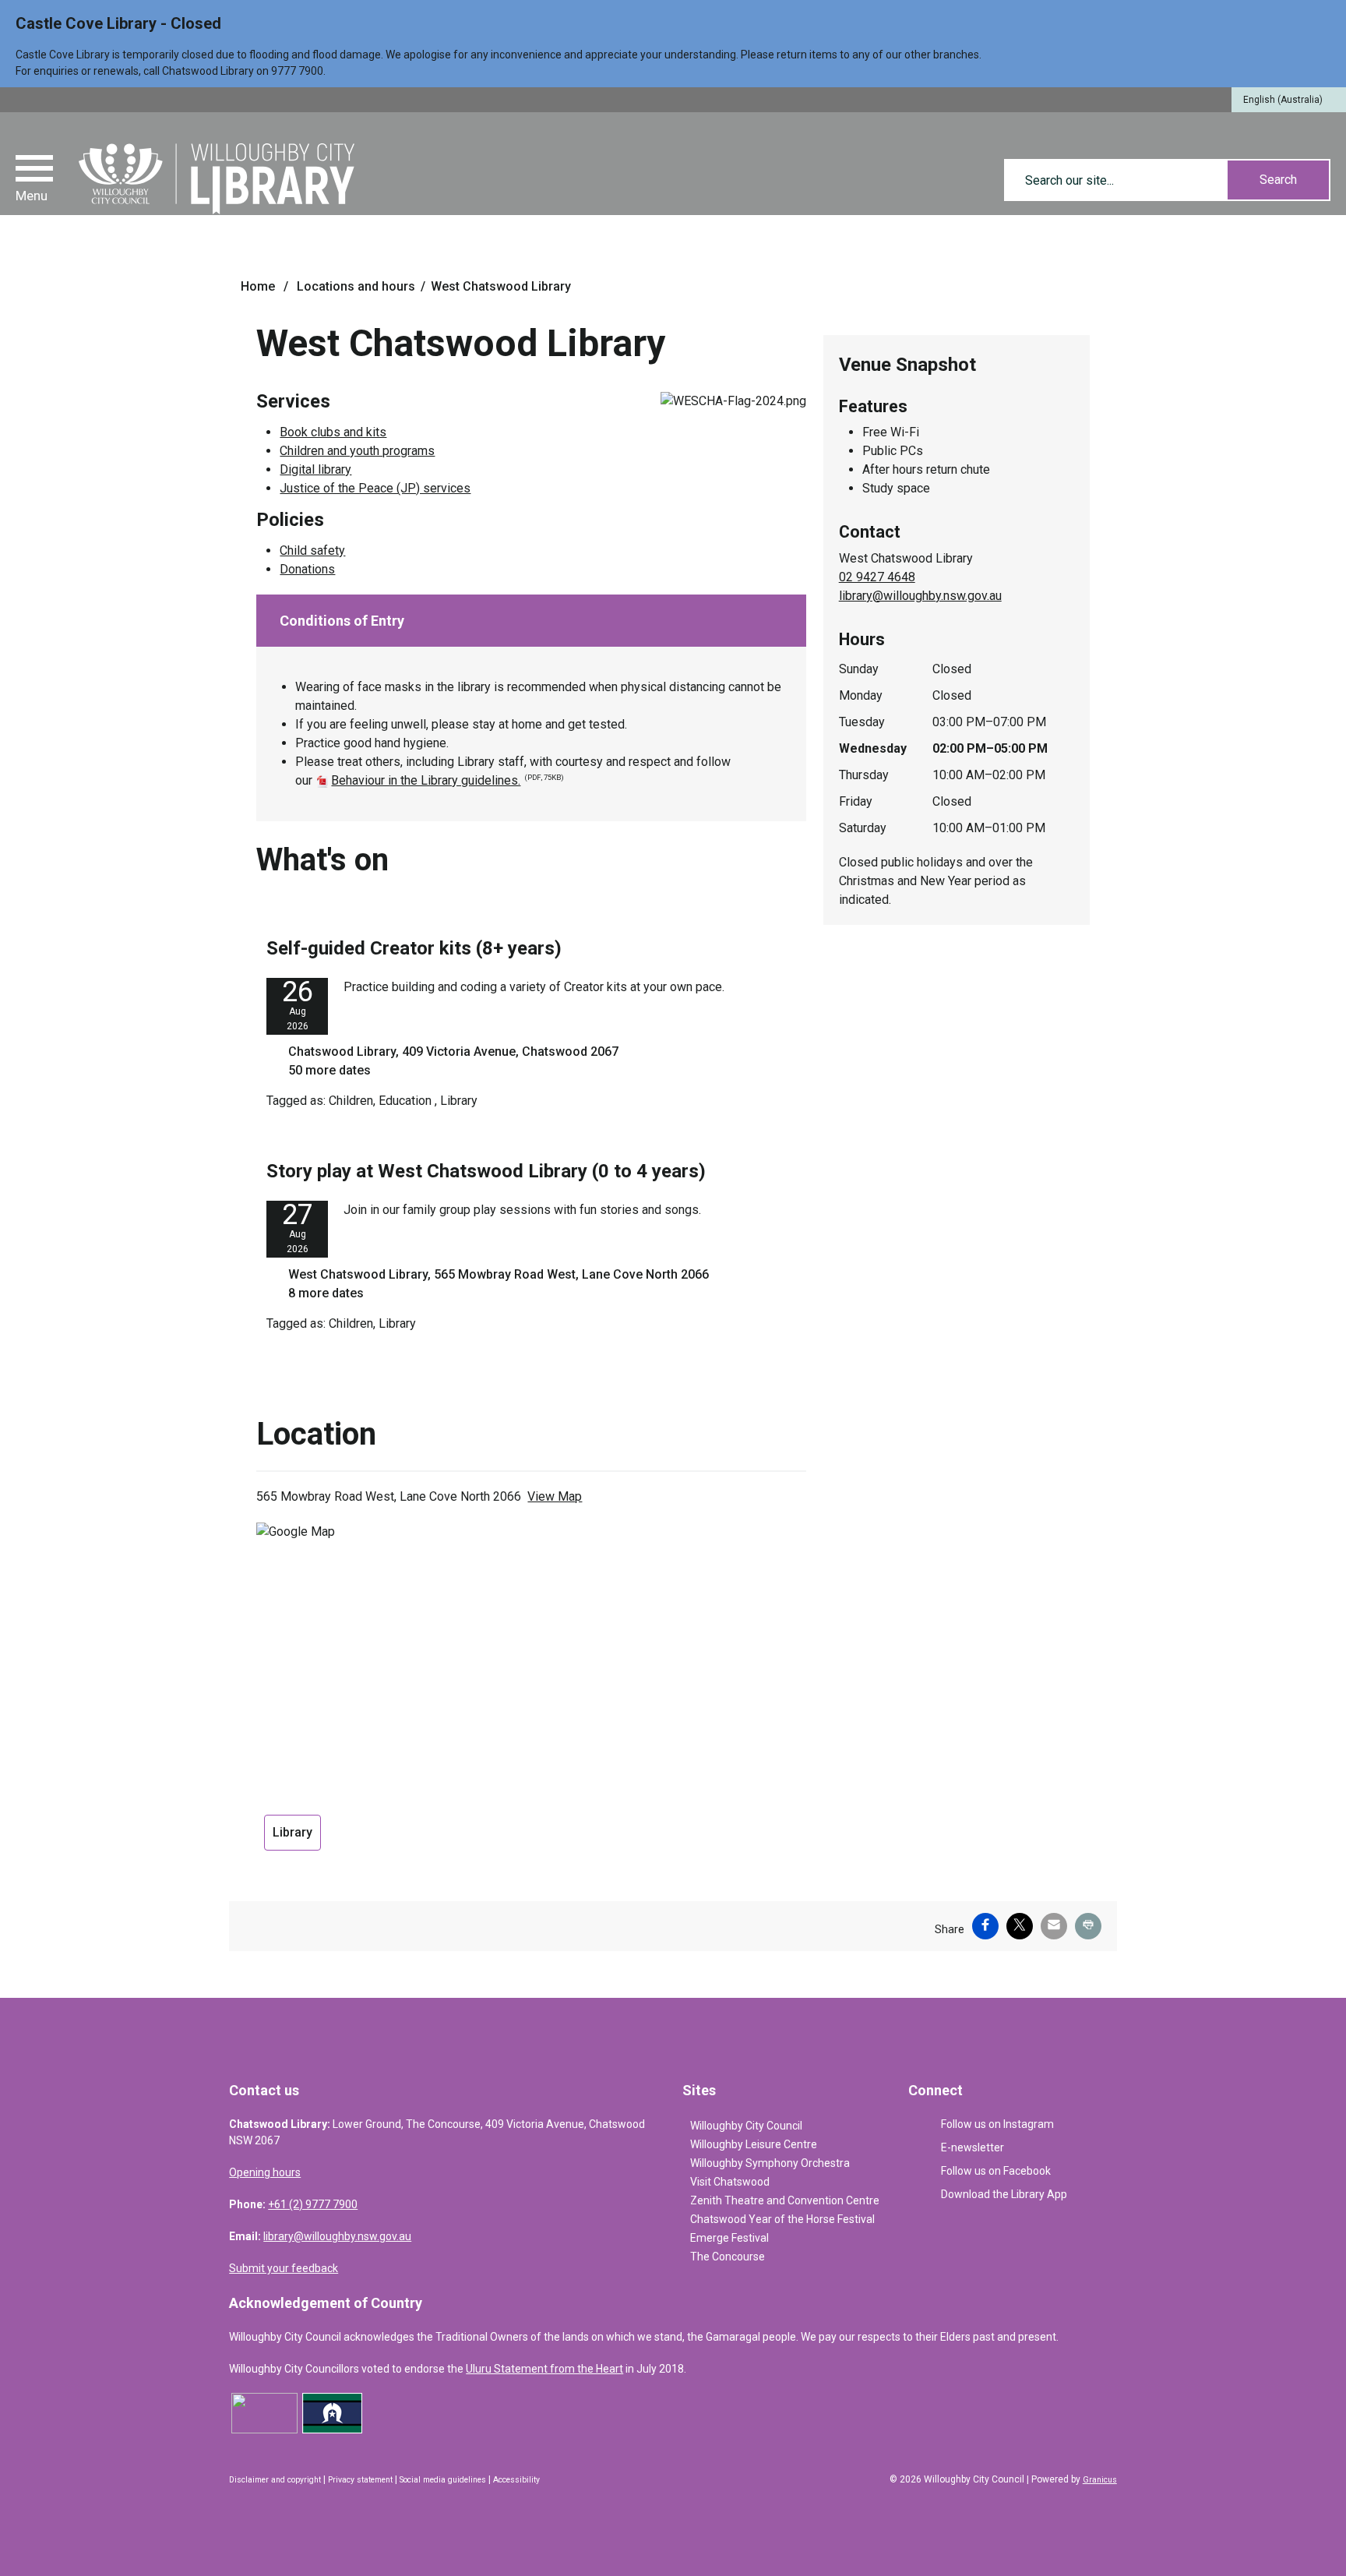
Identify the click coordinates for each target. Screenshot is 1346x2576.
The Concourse (728, 2257)
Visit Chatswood (730, 2182)
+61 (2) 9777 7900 (313, 2204)
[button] (531, 621)
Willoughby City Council (746, 2126)
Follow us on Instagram (997, 2124)
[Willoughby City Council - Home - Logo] (217, 179)
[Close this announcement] (1328, 17)
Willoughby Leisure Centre (754, 2144)
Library (292, 1832)
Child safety (312, 550)
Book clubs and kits (333, 432)
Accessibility (516, 2480)
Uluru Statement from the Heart (544, 2369)
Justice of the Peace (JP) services (375, 488)
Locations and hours (356, 286)
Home (258, 286)
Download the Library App (1004, 2194)
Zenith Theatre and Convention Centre (785, 2200)
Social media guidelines (443, 2480)
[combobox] (1289, 100)
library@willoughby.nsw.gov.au (920, 596)
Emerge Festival (729, 2238)
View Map (555, 1496)
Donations (307, 569)
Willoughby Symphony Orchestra (770, 2163)
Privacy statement (360, 2480)
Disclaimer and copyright (275, 2480)
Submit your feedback (284, 2268)
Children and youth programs (357, 451)
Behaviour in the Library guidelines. (447, 780)
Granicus (1100, 2480)
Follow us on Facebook (996, 2171)
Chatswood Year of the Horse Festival (782, 2219)
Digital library (315, 469)
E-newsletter (973, 2147)
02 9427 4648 (877, 577)
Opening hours (265, 2172)
